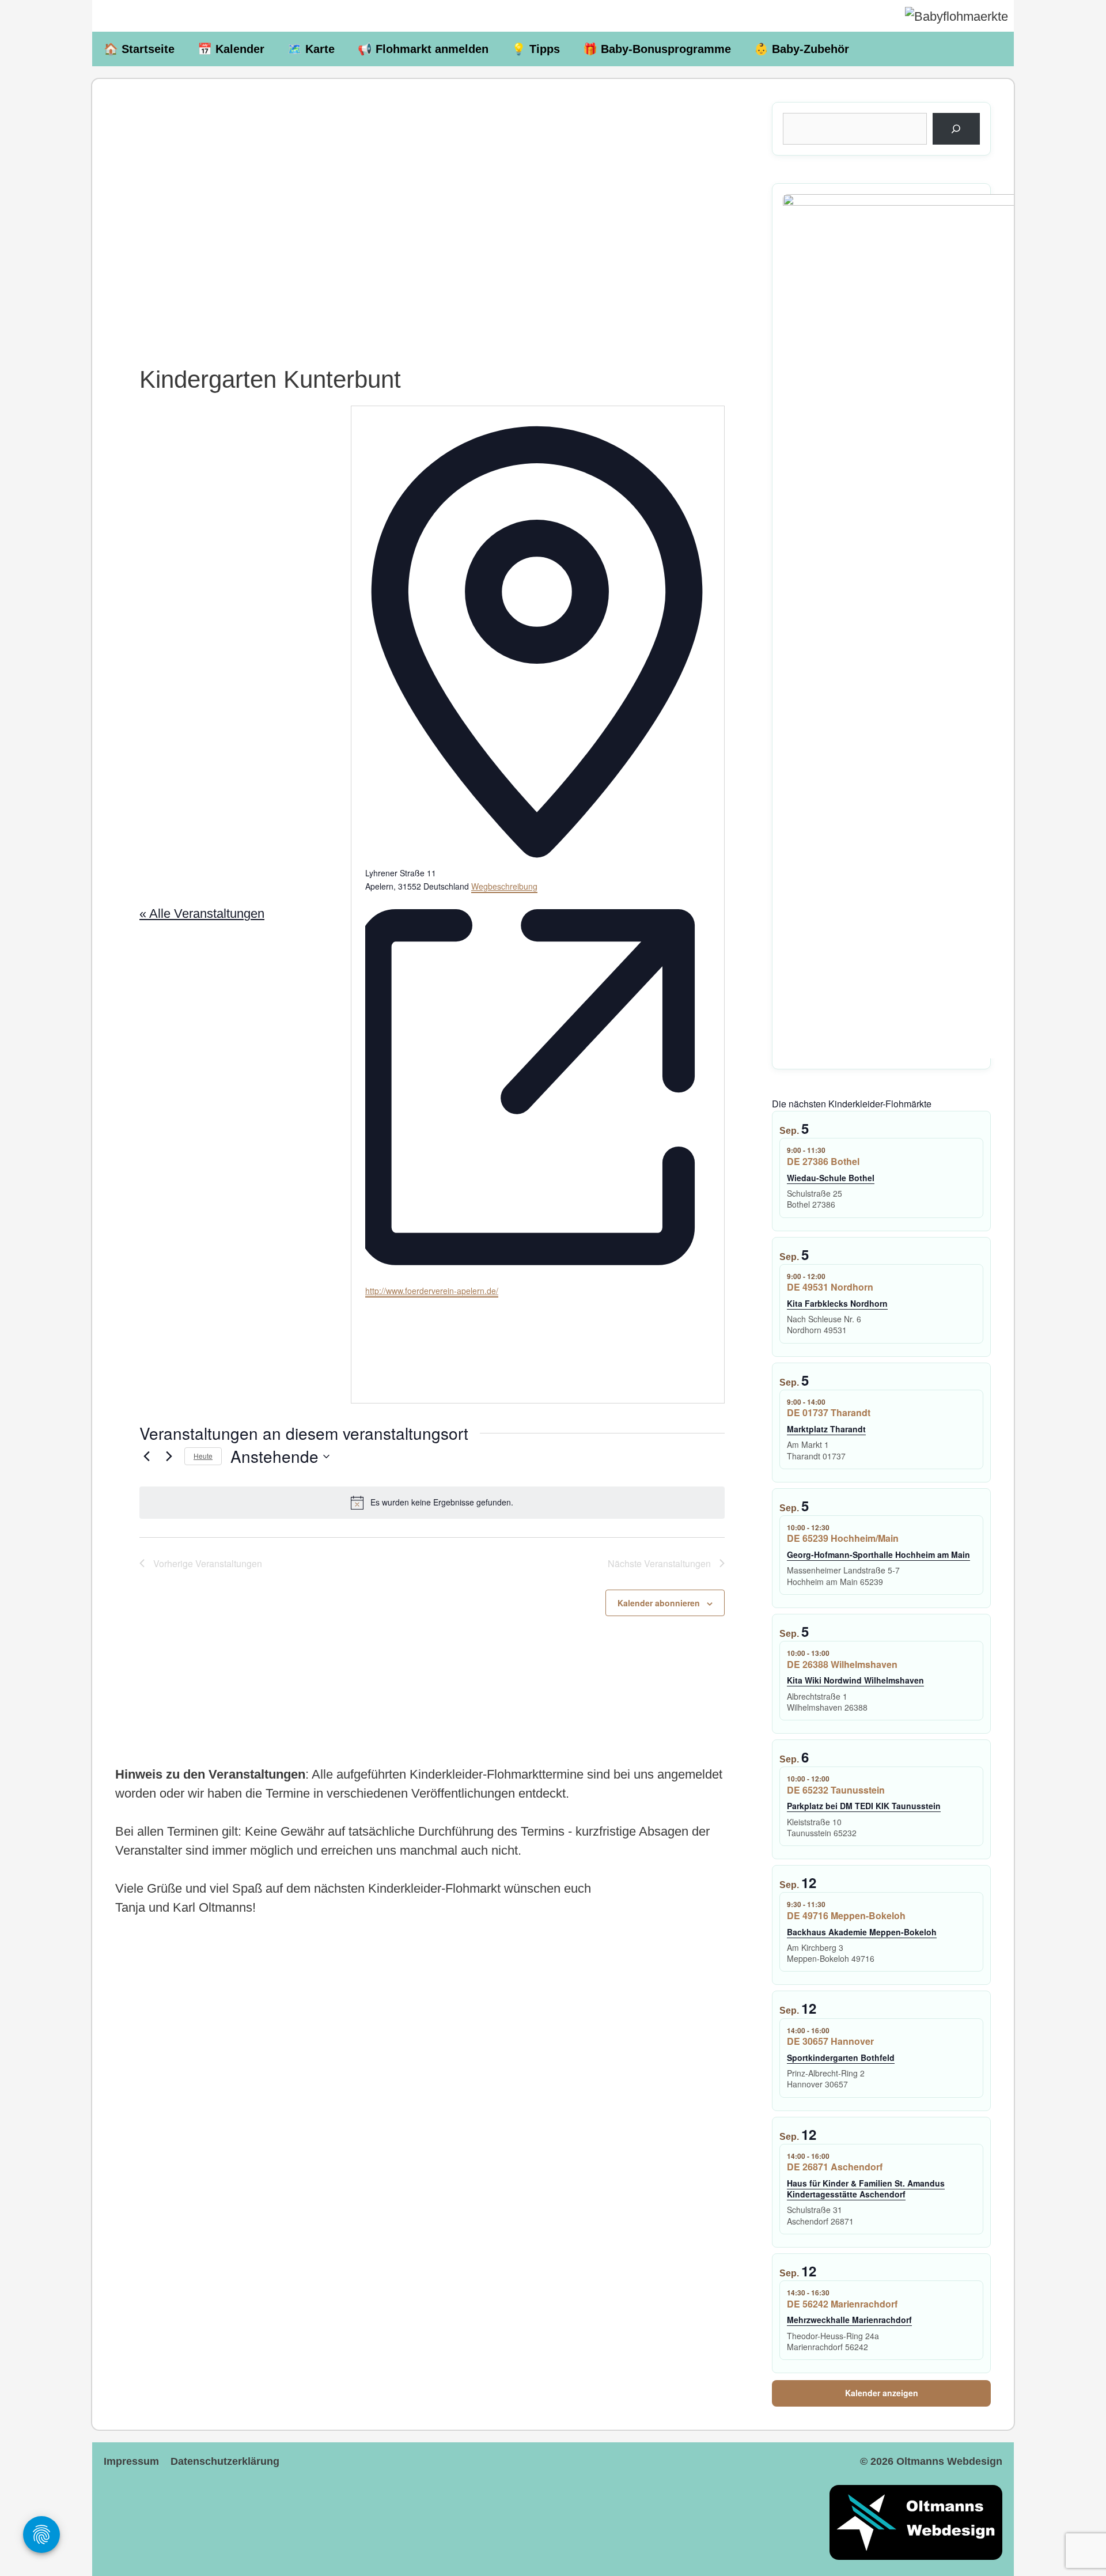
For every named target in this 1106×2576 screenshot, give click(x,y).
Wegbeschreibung (504, 886)
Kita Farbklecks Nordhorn (837, 1303)
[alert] (432, 1503)
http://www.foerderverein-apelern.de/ (432, 1291)
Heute (203, 1456)
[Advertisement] (432, 202)
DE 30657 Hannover (830, 2041)
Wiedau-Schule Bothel (831, 1178)
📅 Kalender (231, 49)
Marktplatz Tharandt (826, 1429)
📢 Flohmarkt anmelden (423, 49)
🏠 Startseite (139, 49)
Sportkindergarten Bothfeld (841, 2057)
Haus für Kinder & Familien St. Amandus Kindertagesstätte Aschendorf (866, 2189)
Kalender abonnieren (659, 1603)
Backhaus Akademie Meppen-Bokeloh (862, 1932)
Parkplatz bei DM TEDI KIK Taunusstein (864, 1806)
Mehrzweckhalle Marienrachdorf (849, 2320)
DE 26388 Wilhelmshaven (842, 1664)
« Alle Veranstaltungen (202, 913)
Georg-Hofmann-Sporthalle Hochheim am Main (878, 1554)
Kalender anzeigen (882, 2393)
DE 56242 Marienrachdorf (842, 2304)
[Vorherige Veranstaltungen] (146, 1457)
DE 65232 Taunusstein (836, 1790)
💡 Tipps (536, 49)
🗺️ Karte (311, 49)
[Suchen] (956, 129)
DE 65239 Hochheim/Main (843, 1538)
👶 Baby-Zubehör (802, 49)
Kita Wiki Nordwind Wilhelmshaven (855, 1680)
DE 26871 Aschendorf (835, 2167)
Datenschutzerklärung (225, 2461)
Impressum (131, 2461)
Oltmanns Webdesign (949, 2461)
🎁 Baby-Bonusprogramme (657, 49)
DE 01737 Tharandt (829, 1412)
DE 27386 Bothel (823, 1161)
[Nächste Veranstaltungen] (169, 1457)
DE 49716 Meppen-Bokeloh (846, 1915)
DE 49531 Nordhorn (830, 1287)
